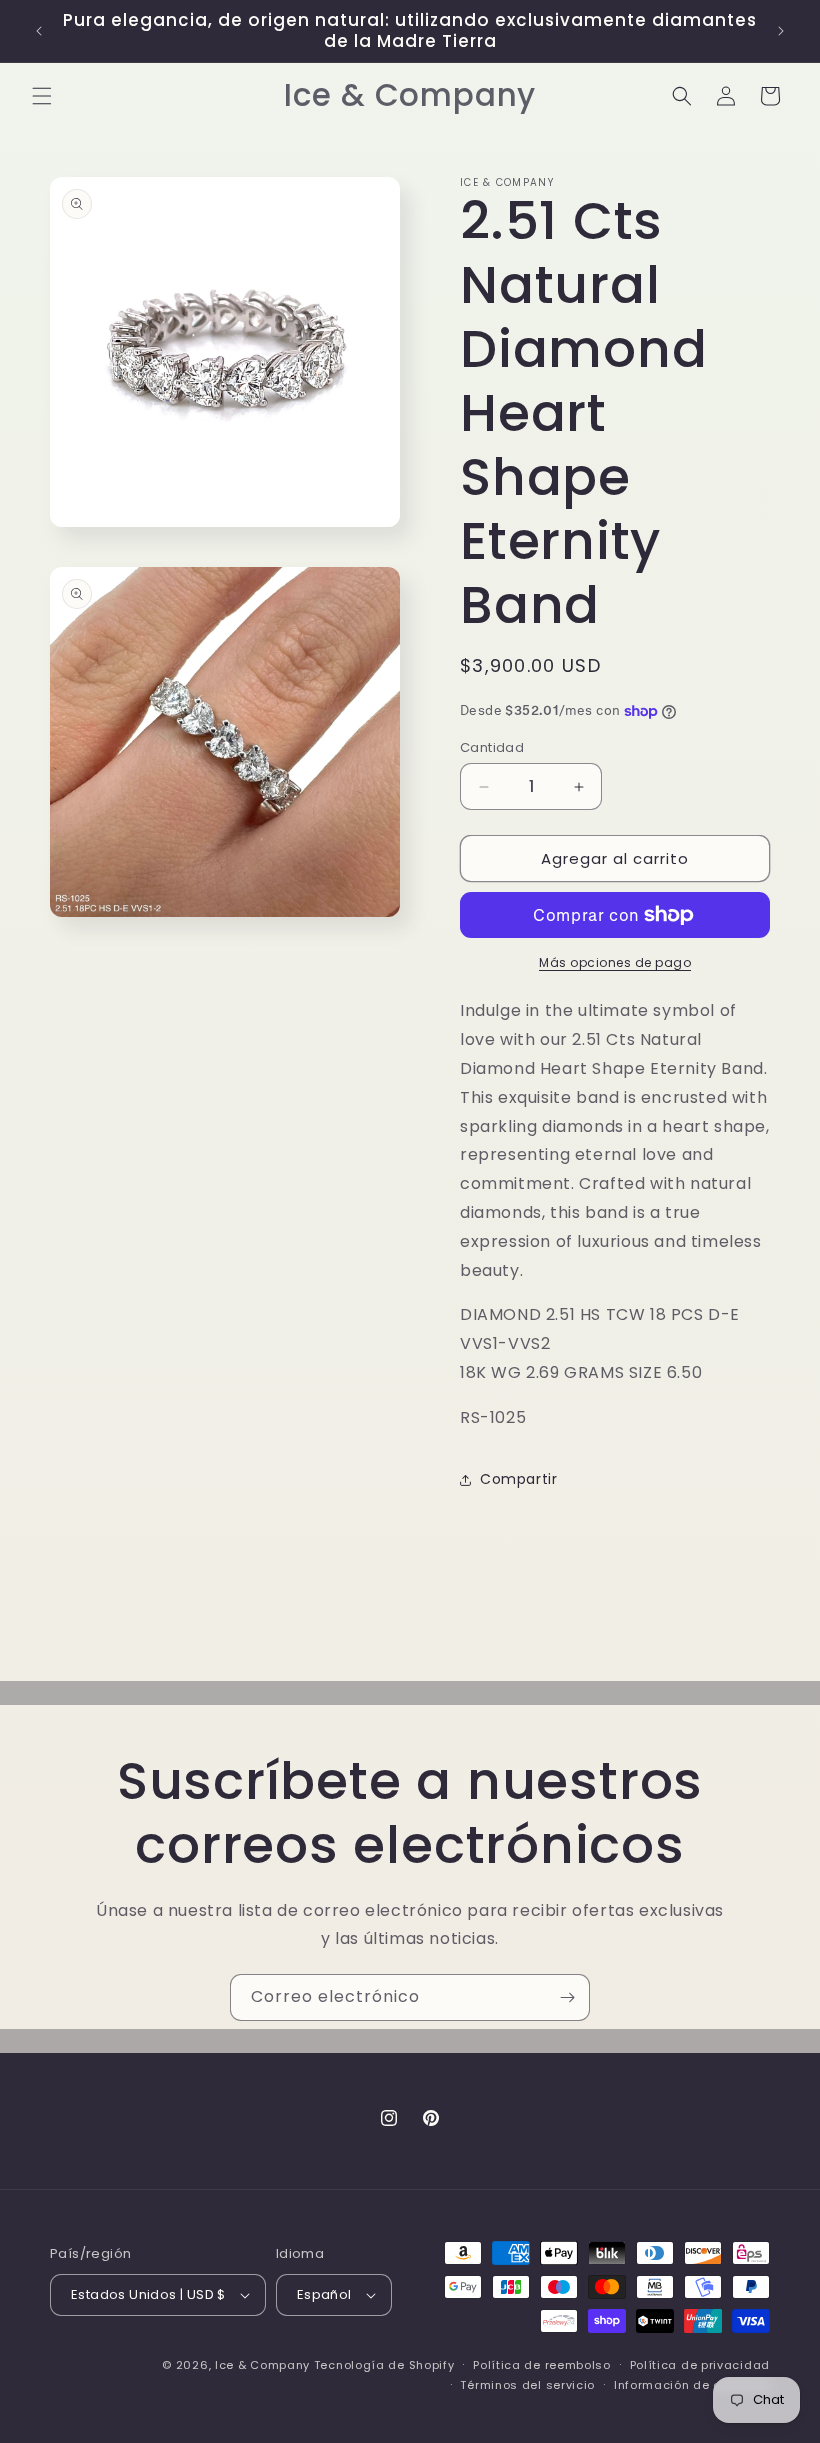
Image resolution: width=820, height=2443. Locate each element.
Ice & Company (262, 2365)
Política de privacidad (700, 2365)
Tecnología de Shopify (384, 2365)
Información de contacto (692, 2385)
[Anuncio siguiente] (781, 31)
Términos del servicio (527, 2385)
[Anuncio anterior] (39, 31)
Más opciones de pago (615, 962)
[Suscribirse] (567, 1997)
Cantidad (492, 747)
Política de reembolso (542, 2365)
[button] (42, 96)
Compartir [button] (518, 1479)
